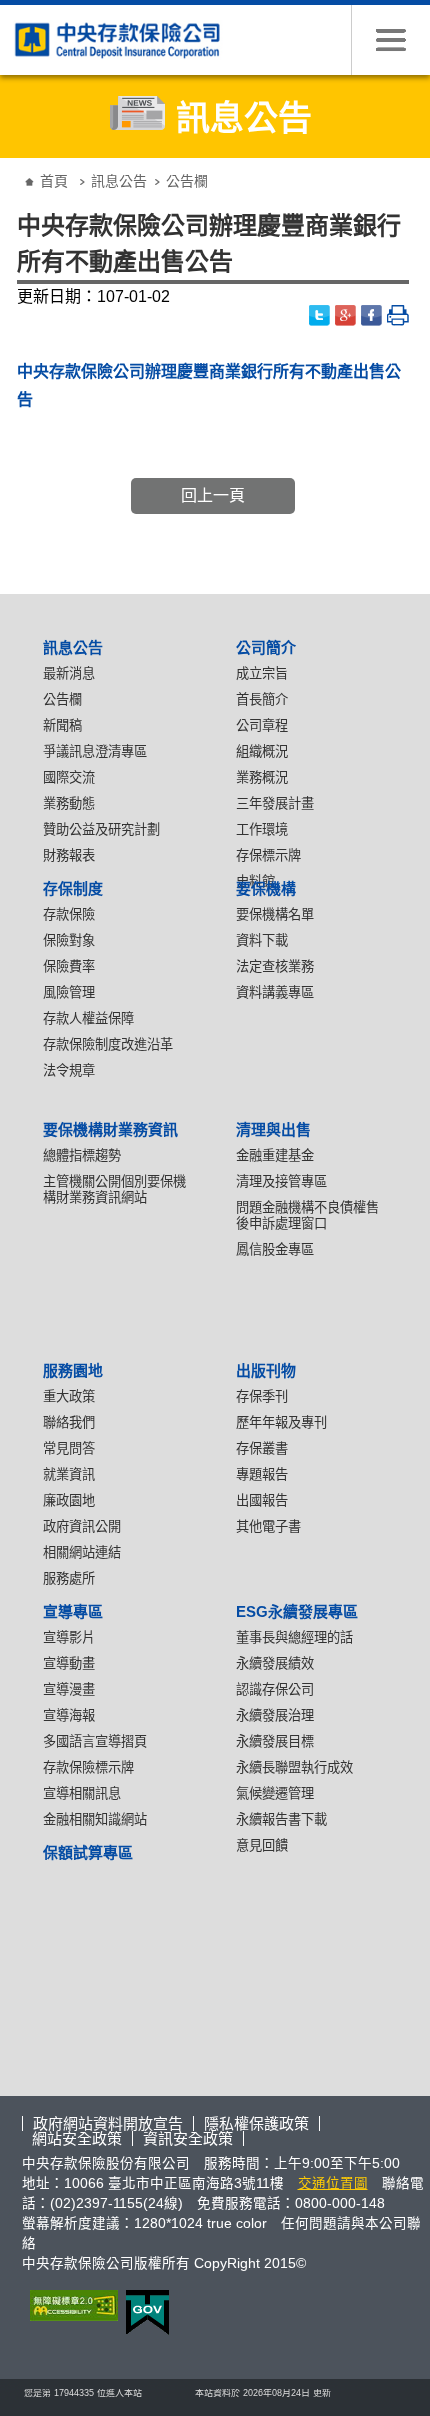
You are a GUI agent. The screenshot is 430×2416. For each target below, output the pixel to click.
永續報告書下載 (281, 1819)
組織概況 (262, 751)
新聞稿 (62, 725)
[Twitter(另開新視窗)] (320, 315)
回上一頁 (213, 495)
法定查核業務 (275, 966)
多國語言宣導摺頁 (95, 1741)
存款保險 (69, 914)
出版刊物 (266, 1370)
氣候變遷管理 (275, 1793)
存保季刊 (262, 1396)
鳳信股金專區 (275, 1249)
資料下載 (262, 940)
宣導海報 (69, 1715)
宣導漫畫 (69, 1689)
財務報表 (69, 855)
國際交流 (69, 777)
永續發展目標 (275, 1741)
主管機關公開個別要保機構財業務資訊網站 (114, 1189)
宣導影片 (69, 1637)
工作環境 (262, 829)
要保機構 (266, 888)
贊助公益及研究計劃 (101, 829)
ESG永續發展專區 (297, 1611)
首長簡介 (262, 699)
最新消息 (69, 673)
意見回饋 (262, 1845)
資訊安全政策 (188, 2138)
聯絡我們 (69, 1422)
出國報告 (262, 1500)
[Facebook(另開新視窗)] (372, 315)
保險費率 (69, 966)
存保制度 (73, 888)
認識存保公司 (275, 1689)
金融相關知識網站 (95, 1819)
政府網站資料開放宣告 (108, 2123)
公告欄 (62, 699)
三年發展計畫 (275, 803)
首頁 (54, 181)
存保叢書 (262, 1448)
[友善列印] (398, 315)
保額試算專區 (88, 1852)
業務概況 (262, 777)
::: (15, 165)
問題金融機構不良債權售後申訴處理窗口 (307, 1215)
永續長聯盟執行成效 (294, 1767)
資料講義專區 (275, 992)
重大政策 (69, 1396)
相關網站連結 (82, 1552)
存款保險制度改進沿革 (108, 1044)
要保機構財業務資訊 (110, 1129)
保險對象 (69, 940)
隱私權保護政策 (256, 2123)
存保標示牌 (268, 855)
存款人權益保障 (88, 1018)
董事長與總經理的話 (294, 1637)
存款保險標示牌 (88, 1767)
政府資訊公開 (82, 1526)
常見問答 (69, 1448)
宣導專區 (73, 1611)
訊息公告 (119, 181)
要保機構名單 (275, 914)
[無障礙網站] (70, 2305)
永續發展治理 (275, 1715)
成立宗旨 (262, 673)
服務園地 (73, 1370)
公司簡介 (266, 647)
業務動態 (69, 803)
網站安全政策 (77, 2138)
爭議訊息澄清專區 (95, 751)
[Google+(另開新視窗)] (346, 315)
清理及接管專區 (281, 1181)
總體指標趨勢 (82, 1155)
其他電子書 (268, 1526)
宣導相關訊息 (82, 1793)
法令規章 (69, 1070)
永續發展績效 (275, 1663)
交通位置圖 (333, 2183)
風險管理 (69, 992)
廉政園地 (69, 1500)
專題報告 (262, 1474)
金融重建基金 (275, 1155)
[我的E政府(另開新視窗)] (143, 2312)
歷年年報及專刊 (281, 1422)
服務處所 (69, 1578)
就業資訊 (69, 1474)
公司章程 (262, 725)
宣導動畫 (69, 1663)
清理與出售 (273, 1129)
